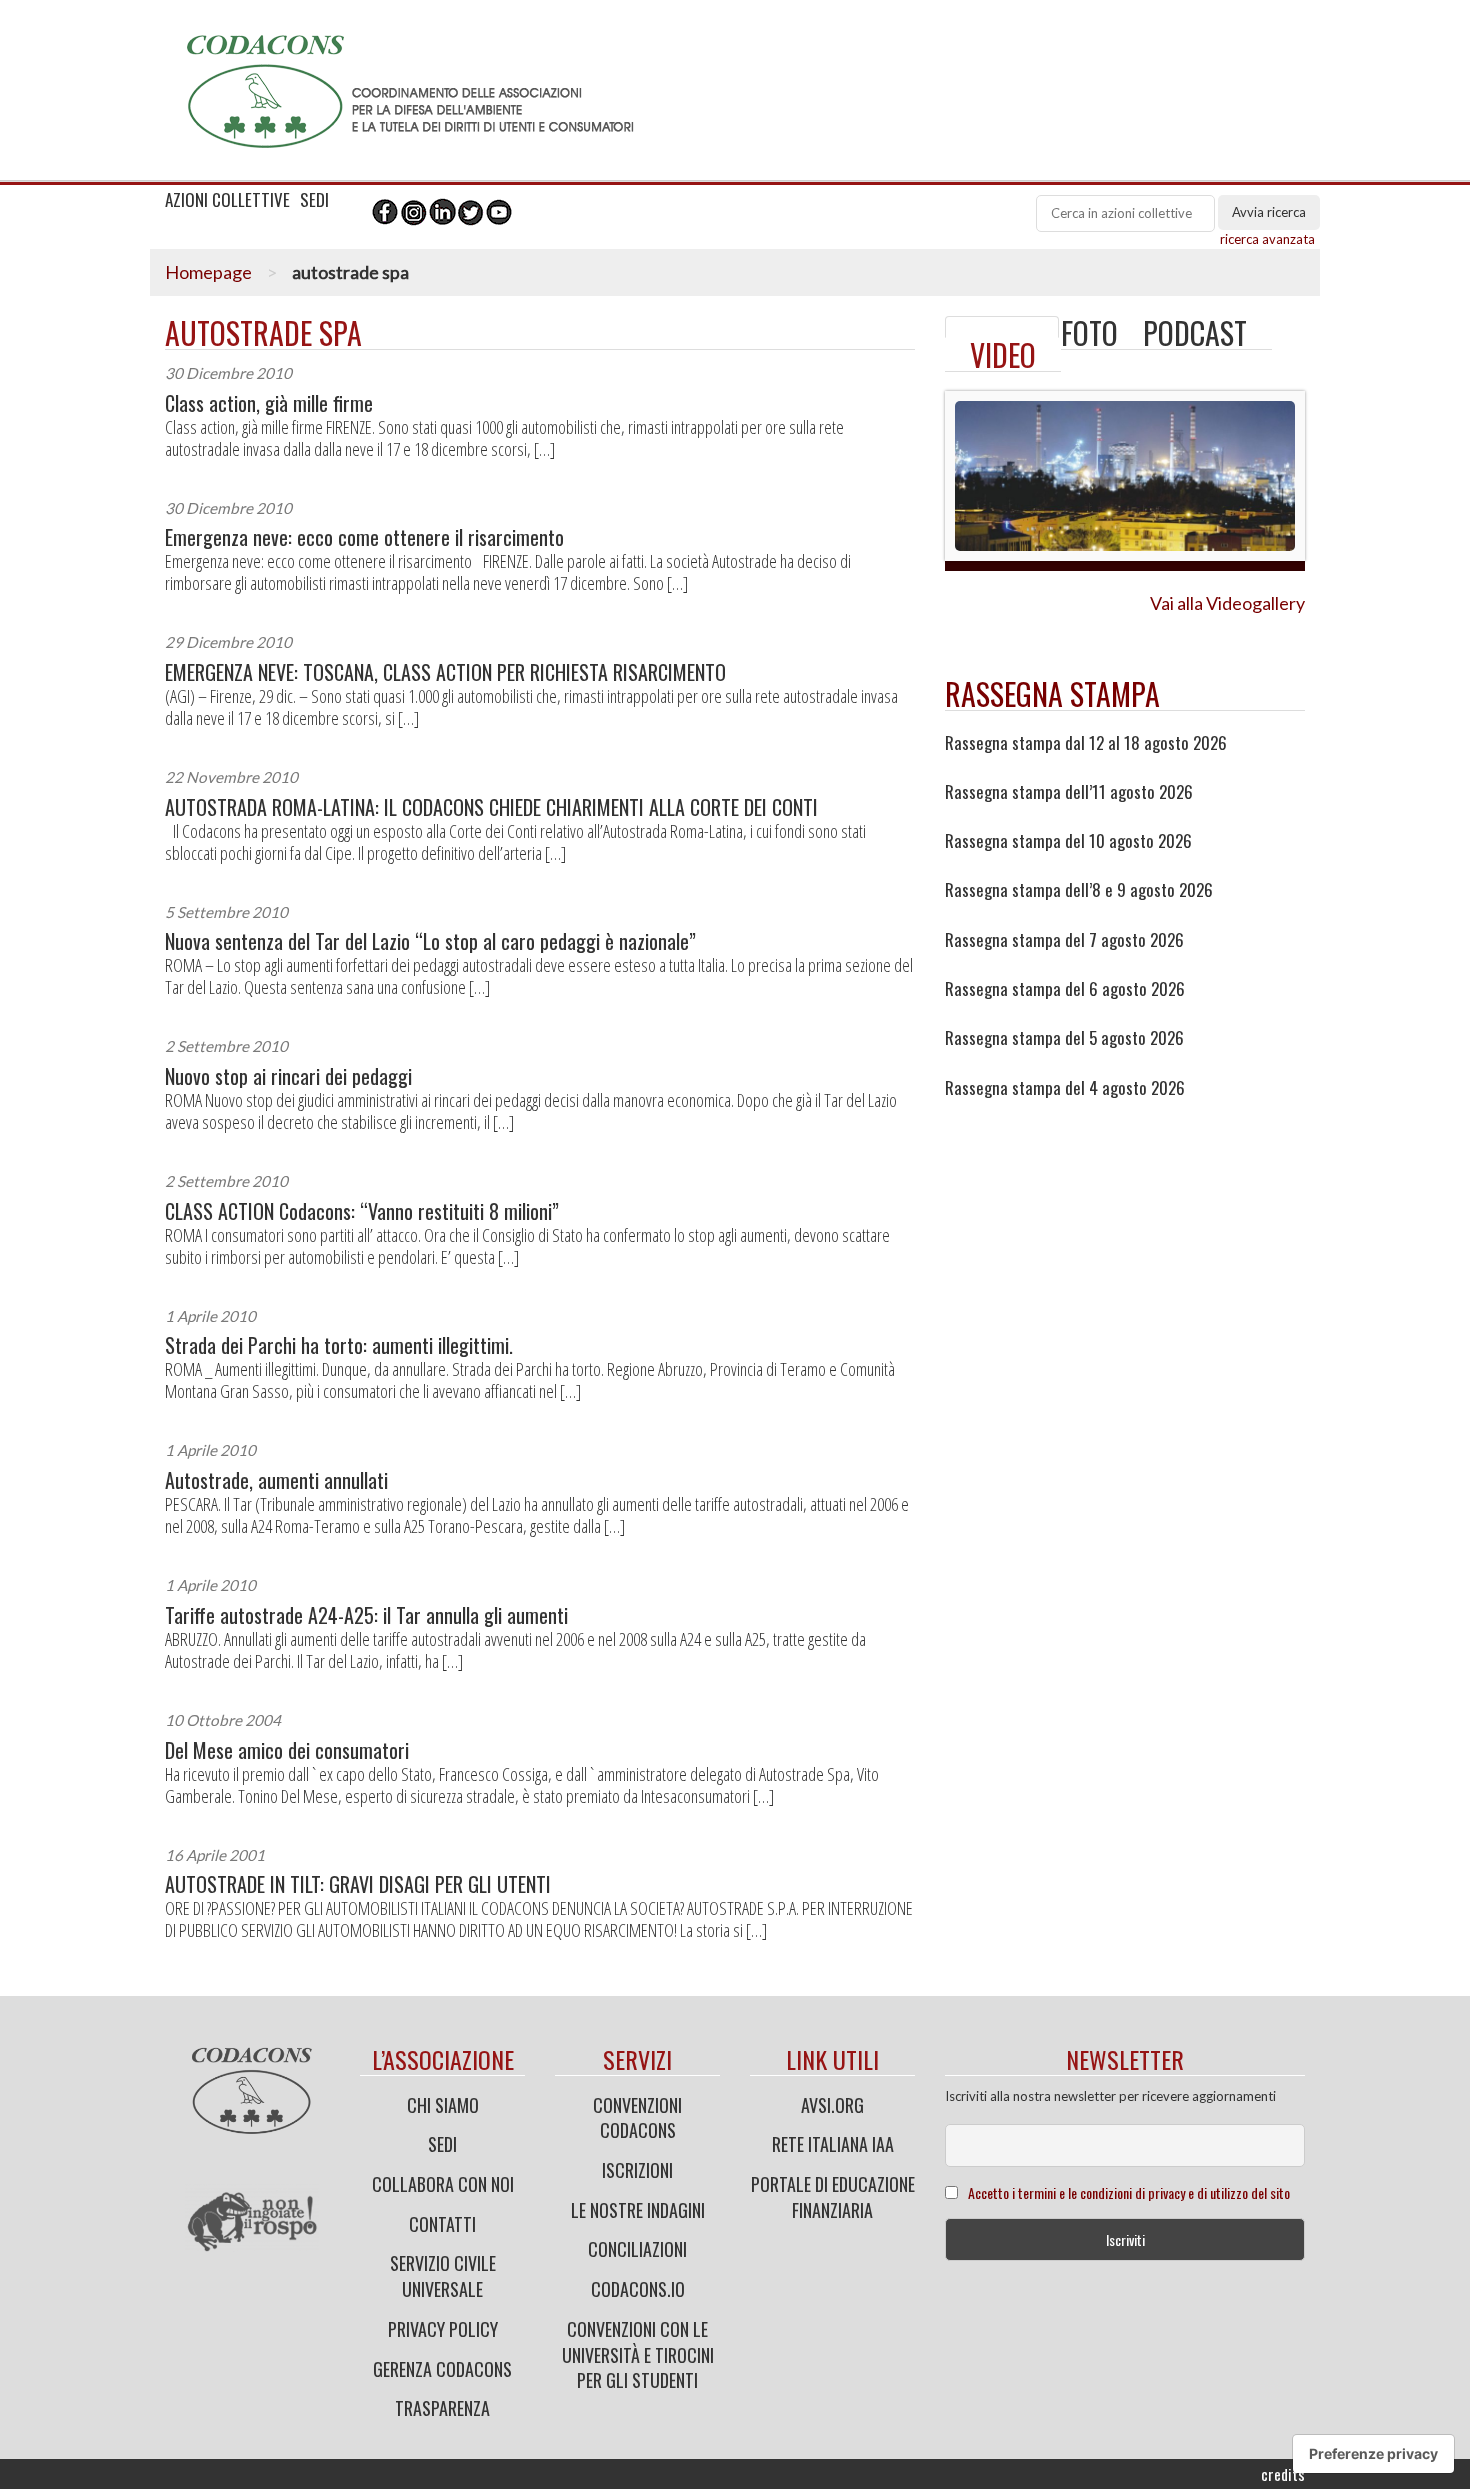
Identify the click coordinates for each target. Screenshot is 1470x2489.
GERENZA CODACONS (442, 2369)
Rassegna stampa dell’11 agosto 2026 (1069, 792)
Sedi (442, 2144)
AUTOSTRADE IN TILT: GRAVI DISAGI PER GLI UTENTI (358, 1884)
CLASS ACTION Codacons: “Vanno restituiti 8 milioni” (362, 1211)
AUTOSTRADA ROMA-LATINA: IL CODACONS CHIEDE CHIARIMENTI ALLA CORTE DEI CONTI (491, 807)
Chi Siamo (443, 2105)
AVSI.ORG (832, 2105)
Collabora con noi (443, 2184)
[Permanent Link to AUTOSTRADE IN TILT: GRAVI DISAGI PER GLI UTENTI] (1002, 327)
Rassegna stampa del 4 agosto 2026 (1065, 1088)
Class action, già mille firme (269, 403)
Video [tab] (1003, 354)
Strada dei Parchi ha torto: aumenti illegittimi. (339, 1345)
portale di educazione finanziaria (833, 2197)
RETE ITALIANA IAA (833, 2144)
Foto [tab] (1089, 332)
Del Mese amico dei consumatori (287, 1750)
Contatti (442, 2224)
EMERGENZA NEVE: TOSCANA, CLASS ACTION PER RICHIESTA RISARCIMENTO (445, 672)
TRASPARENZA (442, 2408)
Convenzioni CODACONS (637, 2118)
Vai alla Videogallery (1227, 603)
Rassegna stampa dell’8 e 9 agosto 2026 (1079, 890)
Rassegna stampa (1052, 693)
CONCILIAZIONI (637, 2249)
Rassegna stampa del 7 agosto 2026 (1064, 940)
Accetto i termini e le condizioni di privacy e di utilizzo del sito (1129, 2192)
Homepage (208, 272)
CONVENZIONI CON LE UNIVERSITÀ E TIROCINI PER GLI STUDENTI (638, 2354)
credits (1283, 2474)
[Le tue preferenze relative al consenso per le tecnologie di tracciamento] (1373, 2454)
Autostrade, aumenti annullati (276, 1480)
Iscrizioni (637, 2170)
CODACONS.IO (638, 2289)
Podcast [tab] (1195, 332)
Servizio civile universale (443, 2276)
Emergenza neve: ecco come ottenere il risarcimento (364, 537)
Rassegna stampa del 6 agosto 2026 (1065, 989)
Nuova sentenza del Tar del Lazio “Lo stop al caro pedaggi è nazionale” (430, 941)
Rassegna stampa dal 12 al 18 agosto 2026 (1086, 743)
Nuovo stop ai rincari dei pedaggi (288, 1076)
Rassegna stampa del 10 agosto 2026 (1068, 841)
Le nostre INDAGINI (638, 2210)
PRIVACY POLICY (443, 2329)
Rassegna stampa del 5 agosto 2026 (1064, 1038)
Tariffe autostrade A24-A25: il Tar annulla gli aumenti (366, 1615)
